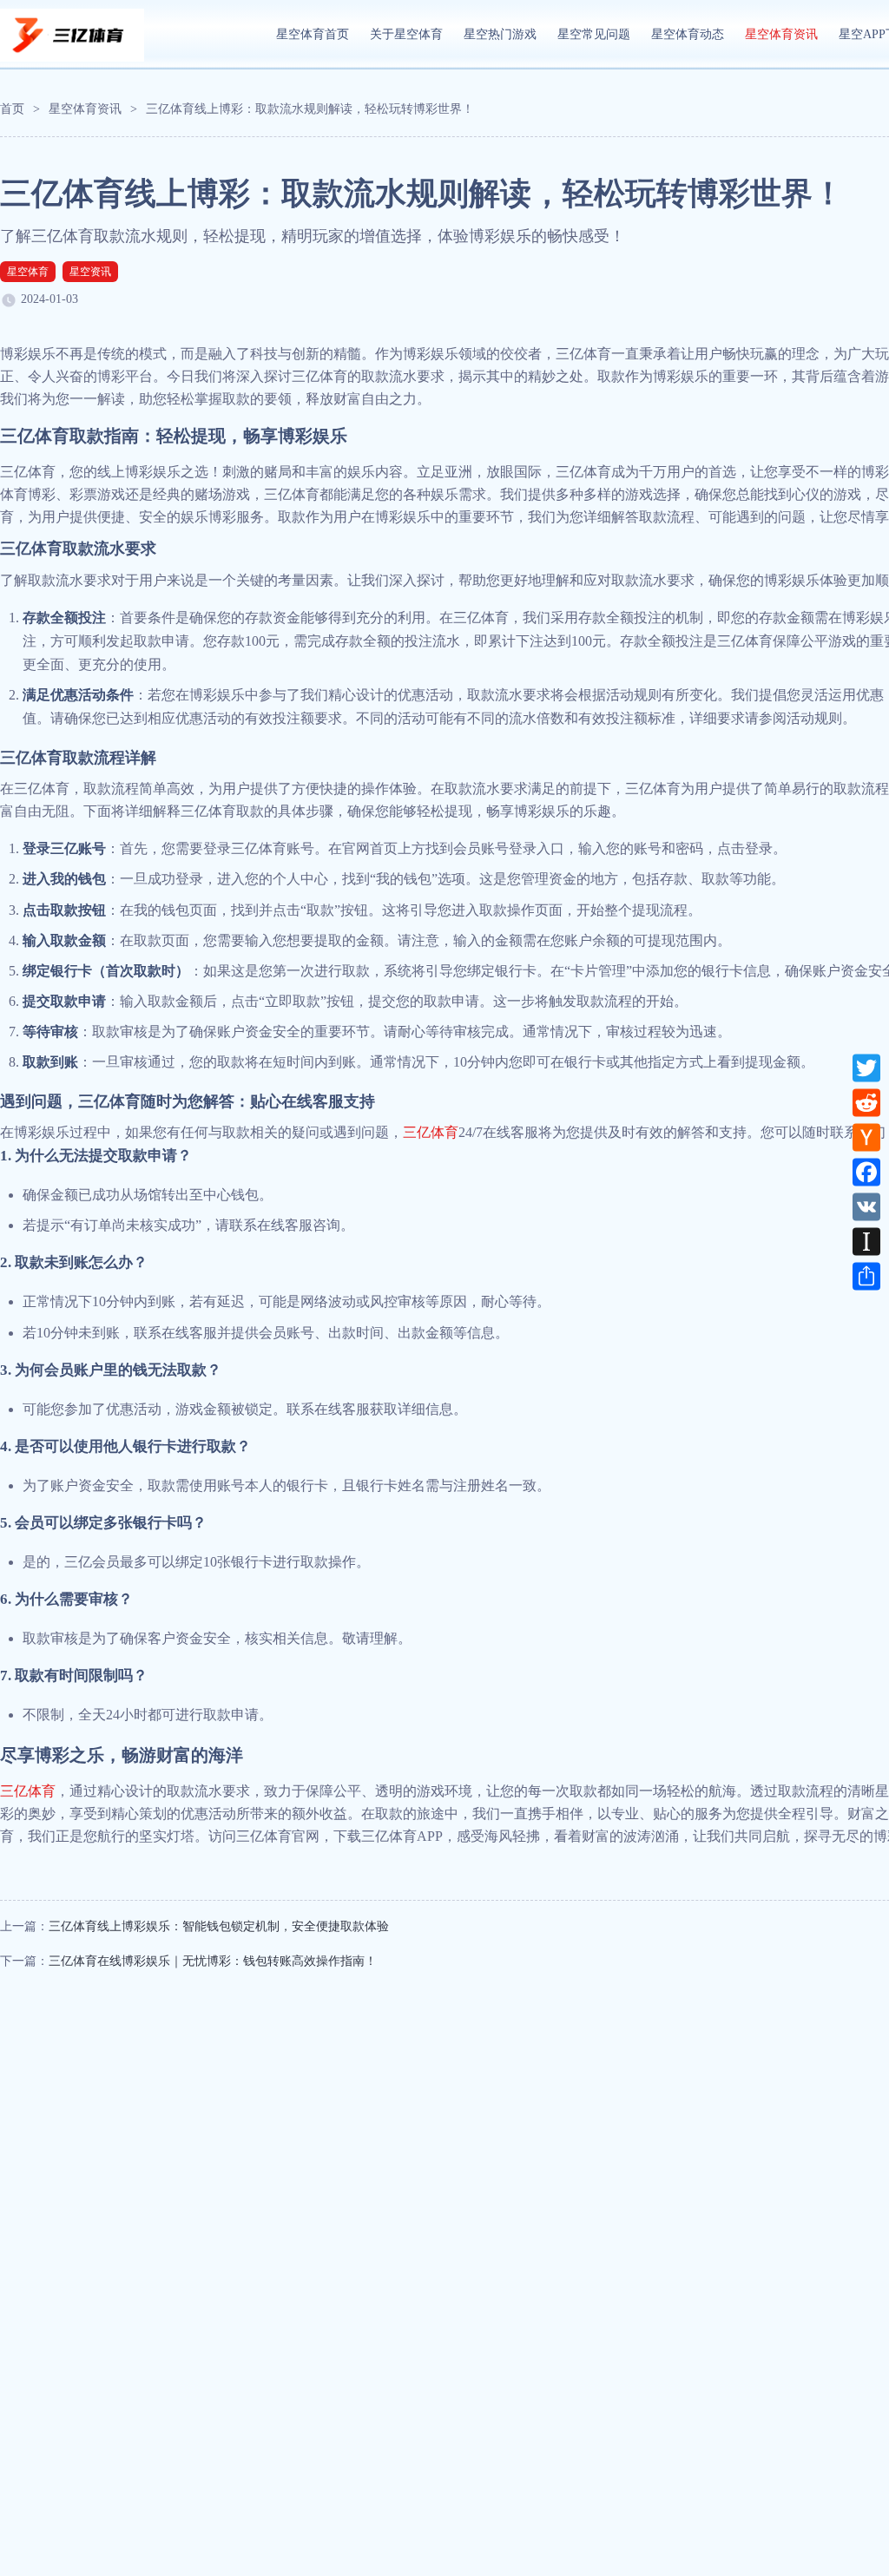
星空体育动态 (688, 34)
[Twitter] (866, 1068)
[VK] (866, 1206)
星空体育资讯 (781, 34)
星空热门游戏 (500, 34)
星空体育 (28, 272)
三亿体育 (431, 1132)
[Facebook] (866, 1172)
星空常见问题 (594, 34)
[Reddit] (866, 1102)
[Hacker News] (866, 1137)
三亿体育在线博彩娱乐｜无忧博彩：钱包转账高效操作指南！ (213, 1961)
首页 (12, 109)
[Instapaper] (866, 1241)
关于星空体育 (406, 34)
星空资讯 (90, 272)
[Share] (866, 1276)
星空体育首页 (313, 34)
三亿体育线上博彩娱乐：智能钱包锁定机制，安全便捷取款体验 (219, 1926)
